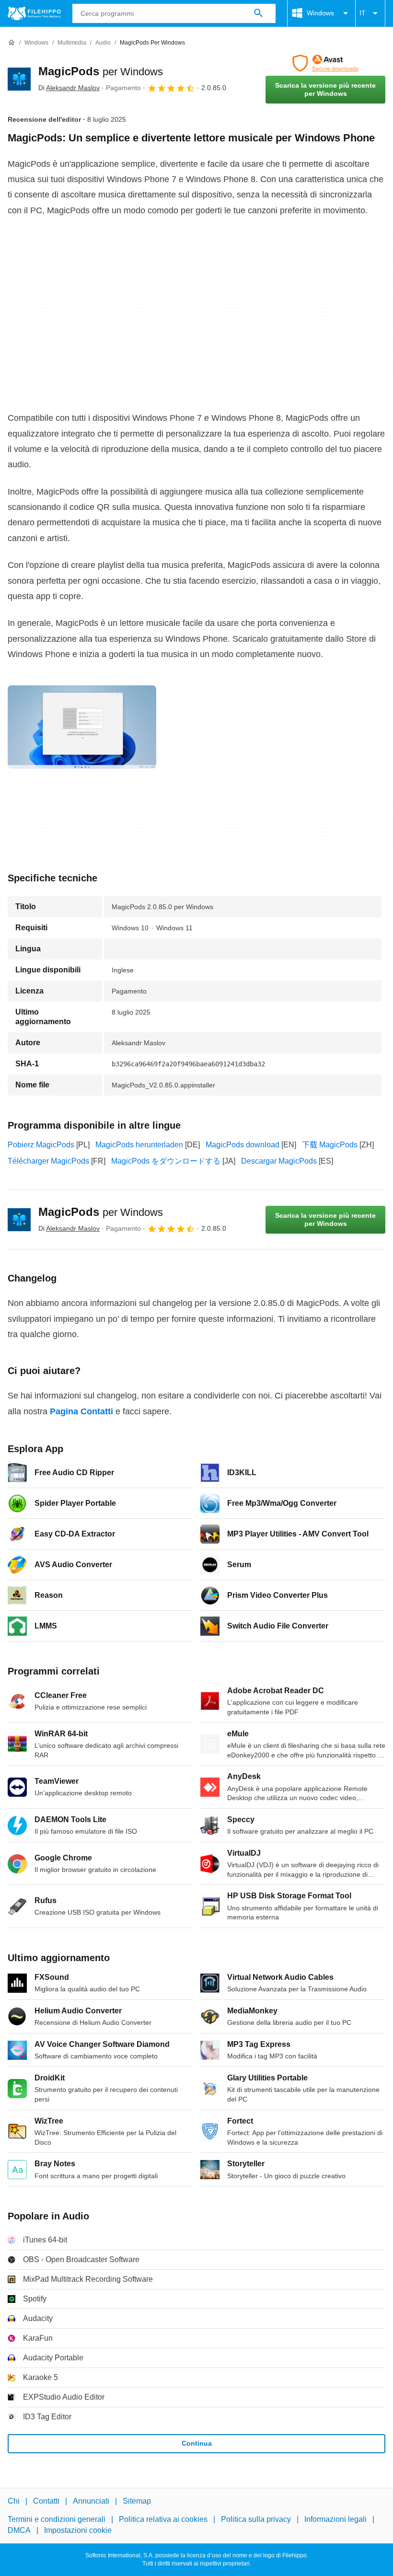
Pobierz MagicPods (41, 1145)
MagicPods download (243, 1145)
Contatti (46, 2501)
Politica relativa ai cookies (163, 2520)
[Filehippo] (34, 13)
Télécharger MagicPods (48, 1161)
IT (363, 13)
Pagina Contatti (81, 1411)
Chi (14, 2501)
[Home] (12, 43)
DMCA (19, 2530)
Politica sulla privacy (256, 2520)
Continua (197, 2443)
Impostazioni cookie (78, 2530)
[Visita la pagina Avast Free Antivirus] (325, 63)
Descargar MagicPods (279, 1161)
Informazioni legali (335, 2520)
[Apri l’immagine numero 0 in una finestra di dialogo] (82, 727)
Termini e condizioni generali (57, 2520)
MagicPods (101, 71)
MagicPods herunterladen (139, 1145)
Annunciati (91, 2501)
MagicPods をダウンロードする (166, 1161)
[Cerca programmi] (258, 13)
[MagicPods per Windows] (19, 79)
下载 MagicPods (330, 1145)
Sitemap (137, 2501)
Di (69, 88)
